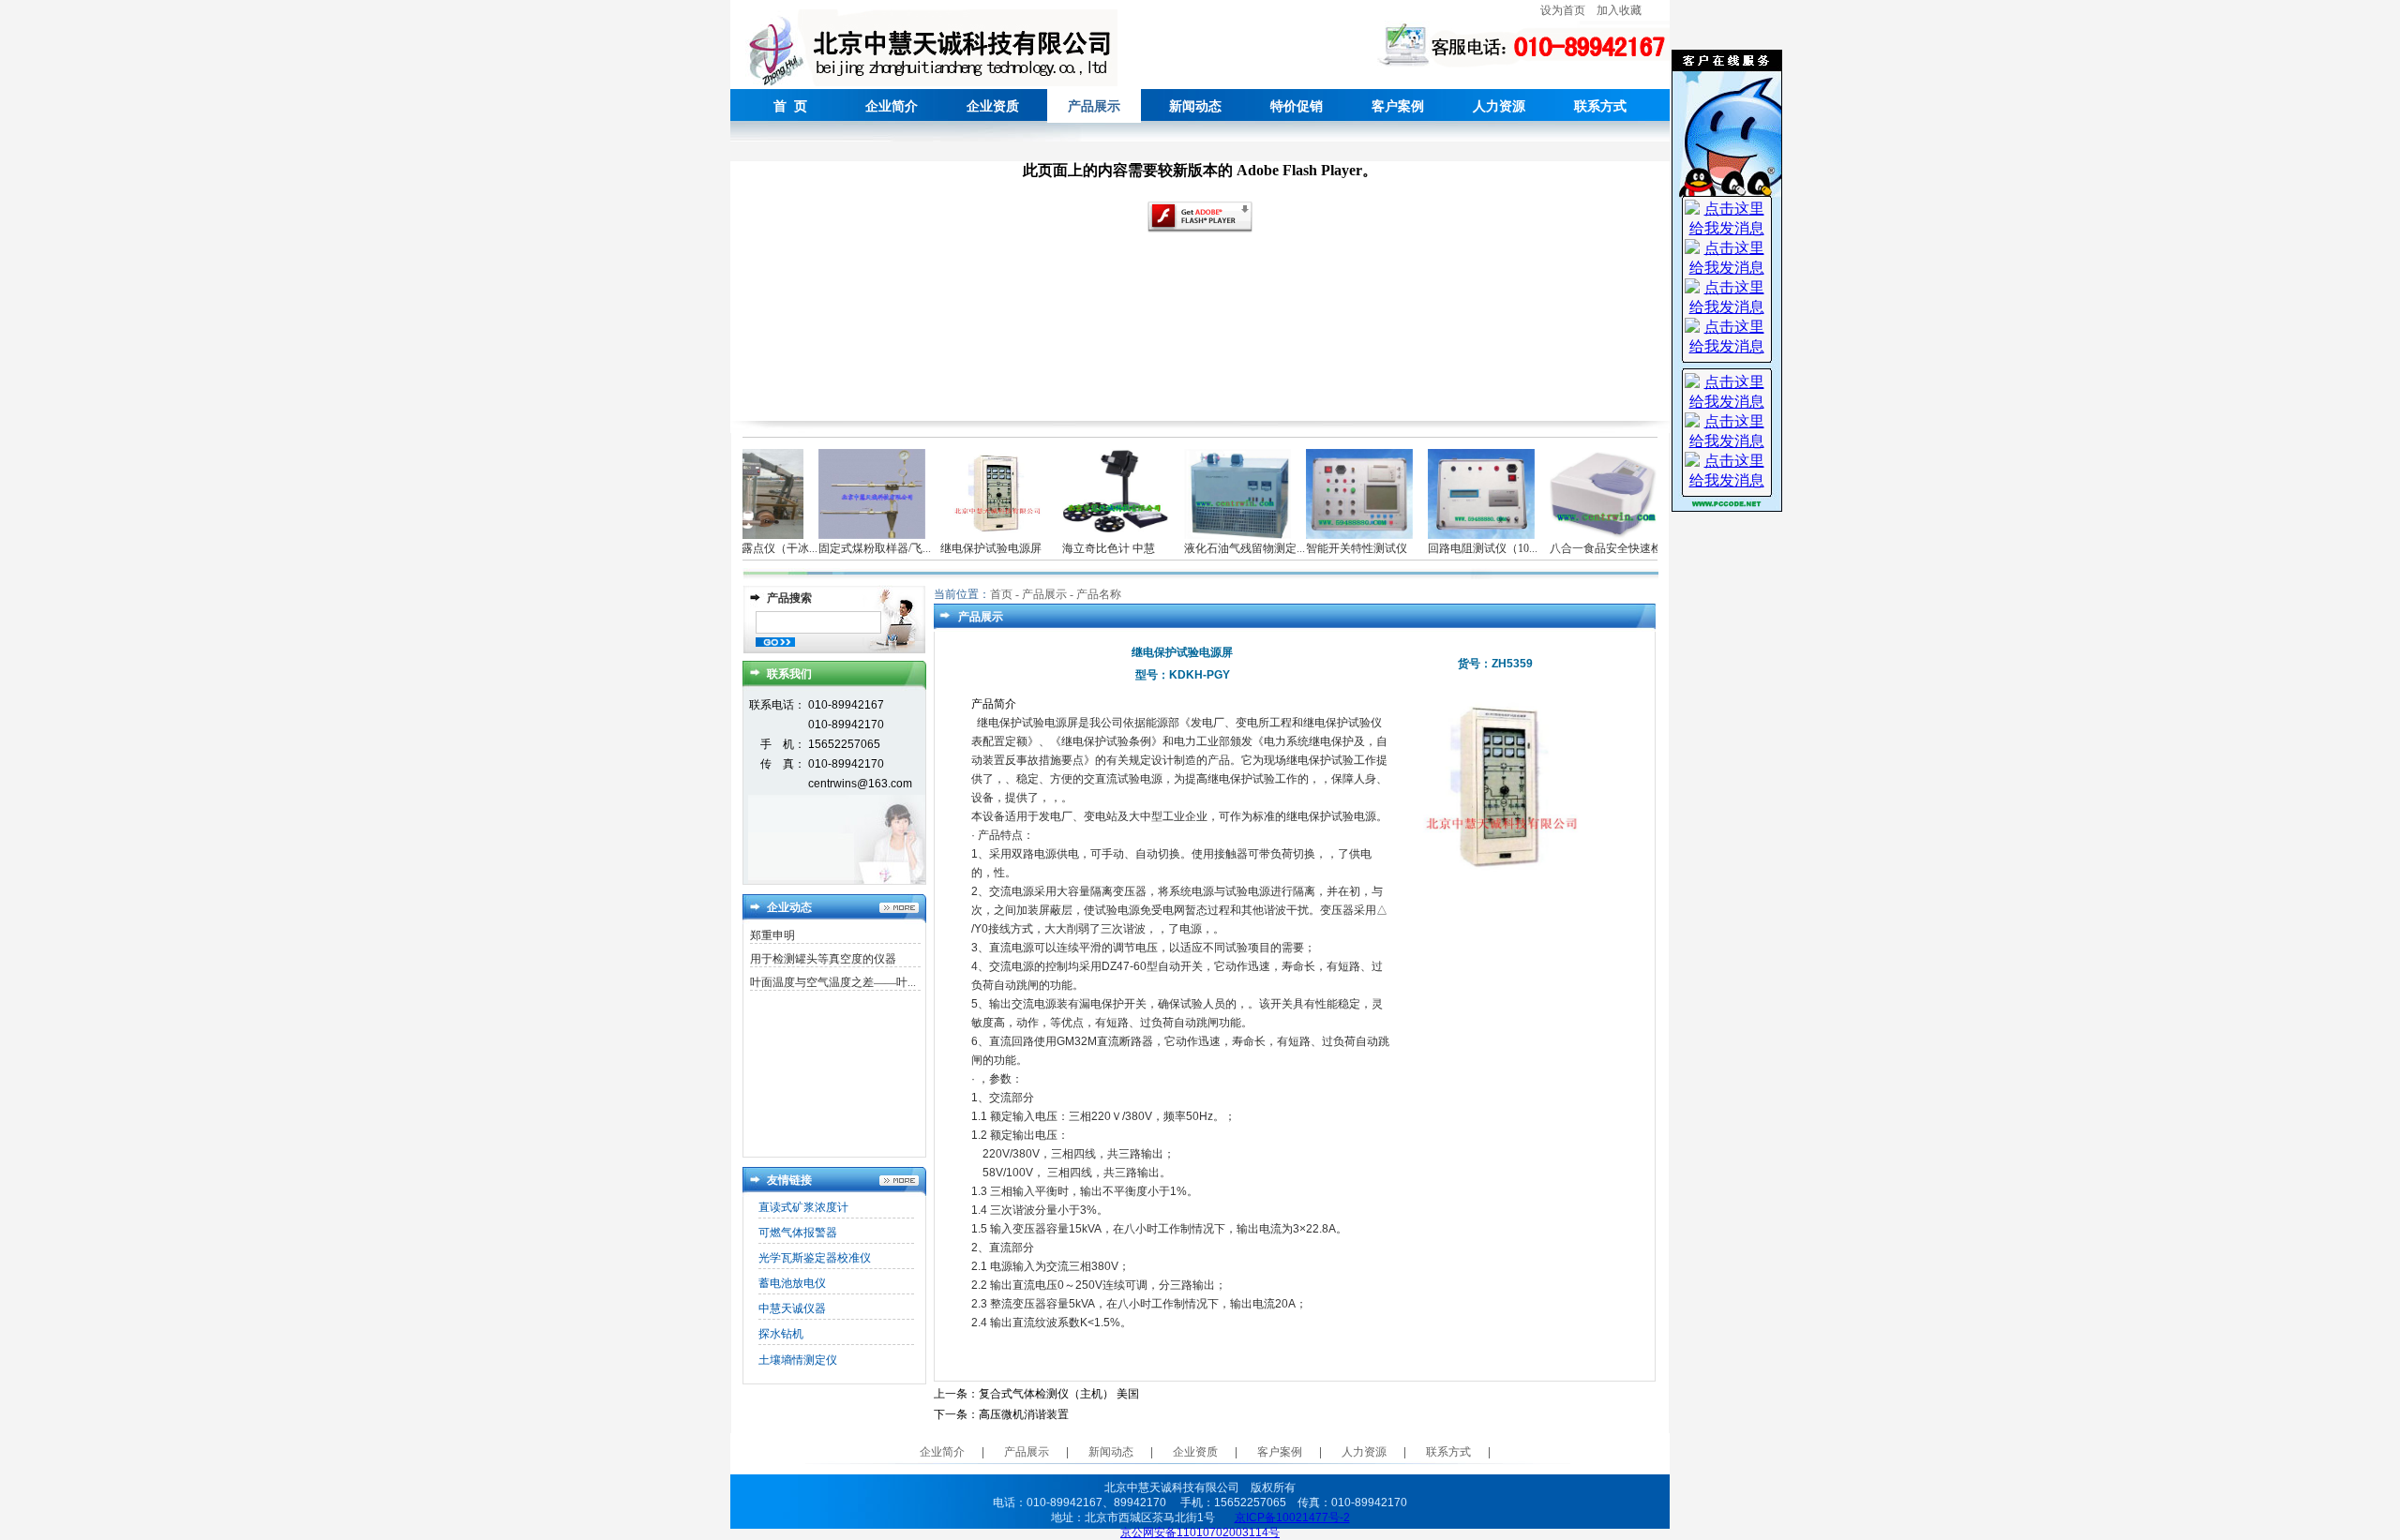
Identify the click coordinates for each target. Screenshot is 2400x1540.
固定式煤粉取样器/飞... (855, 548)
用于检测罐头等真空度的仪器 (823, 959)
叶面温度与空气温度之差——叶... (833, 982)
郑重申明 (772, 935)
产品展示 (1027, 1452)
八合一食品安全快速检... (1590, 548)
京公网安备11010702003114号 (1200, 1533)
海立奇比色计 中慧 (1089, 548)
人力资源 (1499, 106)
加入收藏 (1619, 10)
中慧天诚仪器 (792, 1308)
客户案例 (1398, 106)
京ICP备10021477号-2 (1292, 1518)
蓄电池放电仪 (792, 1283)
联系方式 (1600, 106)
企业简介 (892, 106)
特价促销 (1297, 106)
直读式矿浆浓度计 (803, 1207)
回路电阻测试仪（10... (1463, 548)
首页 (1001, 594)
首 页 (790, 106)
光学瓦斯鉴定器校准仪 (815, 1258)
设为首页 (1563, 10)
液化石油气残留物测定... (1225, 548)
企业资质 (993, 106)
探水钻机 (781, 1334)
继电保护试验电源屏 (971, 548)
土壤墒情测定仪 (798, 1360)
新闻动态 (1195, 106)
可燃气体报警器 (798, 1233)
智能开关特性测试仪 (1337, 548)
